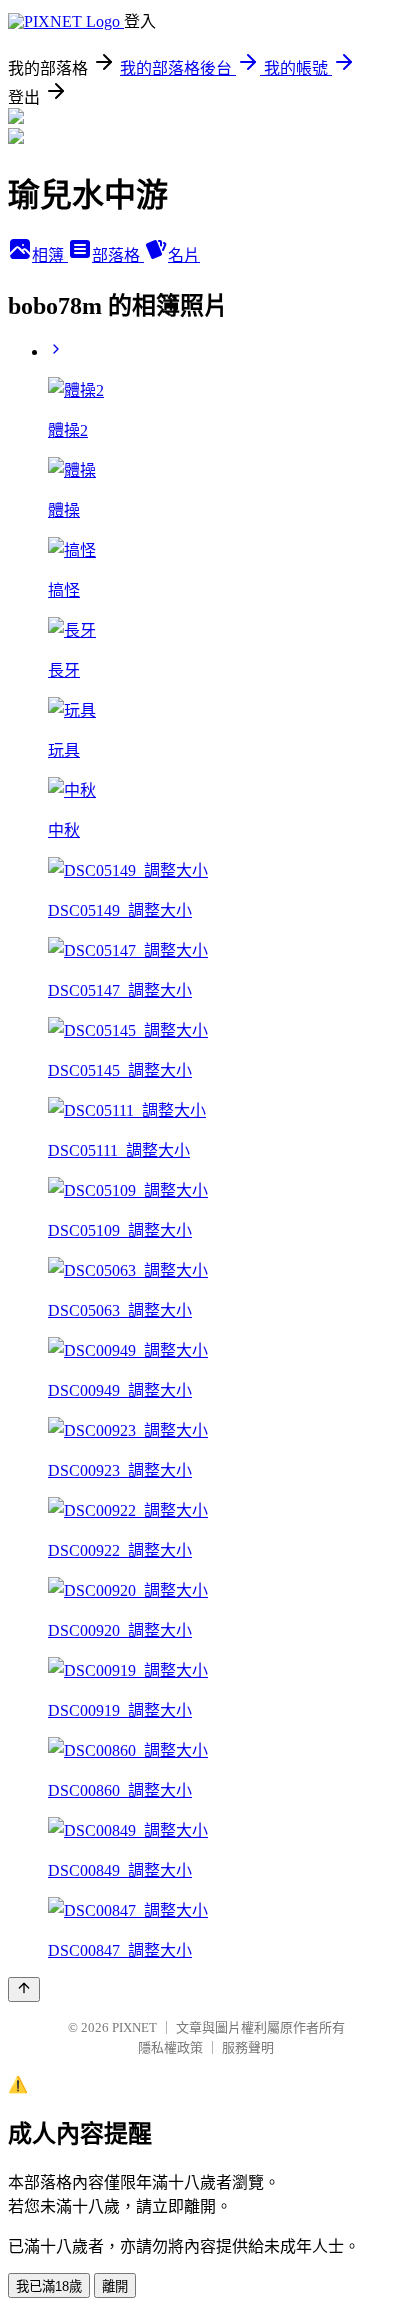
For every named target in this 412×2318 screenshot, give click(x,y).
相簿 (50, 255)
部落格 (118, 255)
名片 (184, 255)
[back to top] (24, 1989)
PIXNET (134, 2027)
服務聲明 (248, 2047)
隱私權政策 (170, 2047)
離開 (115, 2286)
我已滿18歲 (49, 2286)
